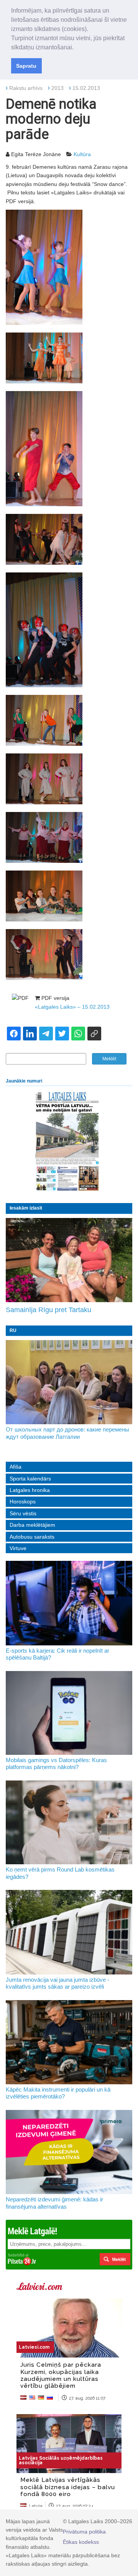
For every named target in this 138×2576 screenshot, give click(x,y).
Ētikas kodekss (81, 2542)
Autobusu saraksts (32, 1537)
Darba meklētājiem (32, 1525)
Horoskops (23, 1502)
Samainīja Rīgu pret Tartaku (48, 1310)
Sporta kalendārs (30, 1479)
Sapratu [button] (26, 66)
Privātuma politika (84, 2532)
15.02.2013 (86, 88)
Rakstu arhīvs (26, 88)
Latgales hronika (30, 1490)
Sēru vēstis (23, 1513)
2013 (58, 88)
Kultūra (82, 154)
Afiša (16, 1467)
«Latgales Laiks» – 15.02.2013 (72, 1007)
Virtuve (18, 1548)
